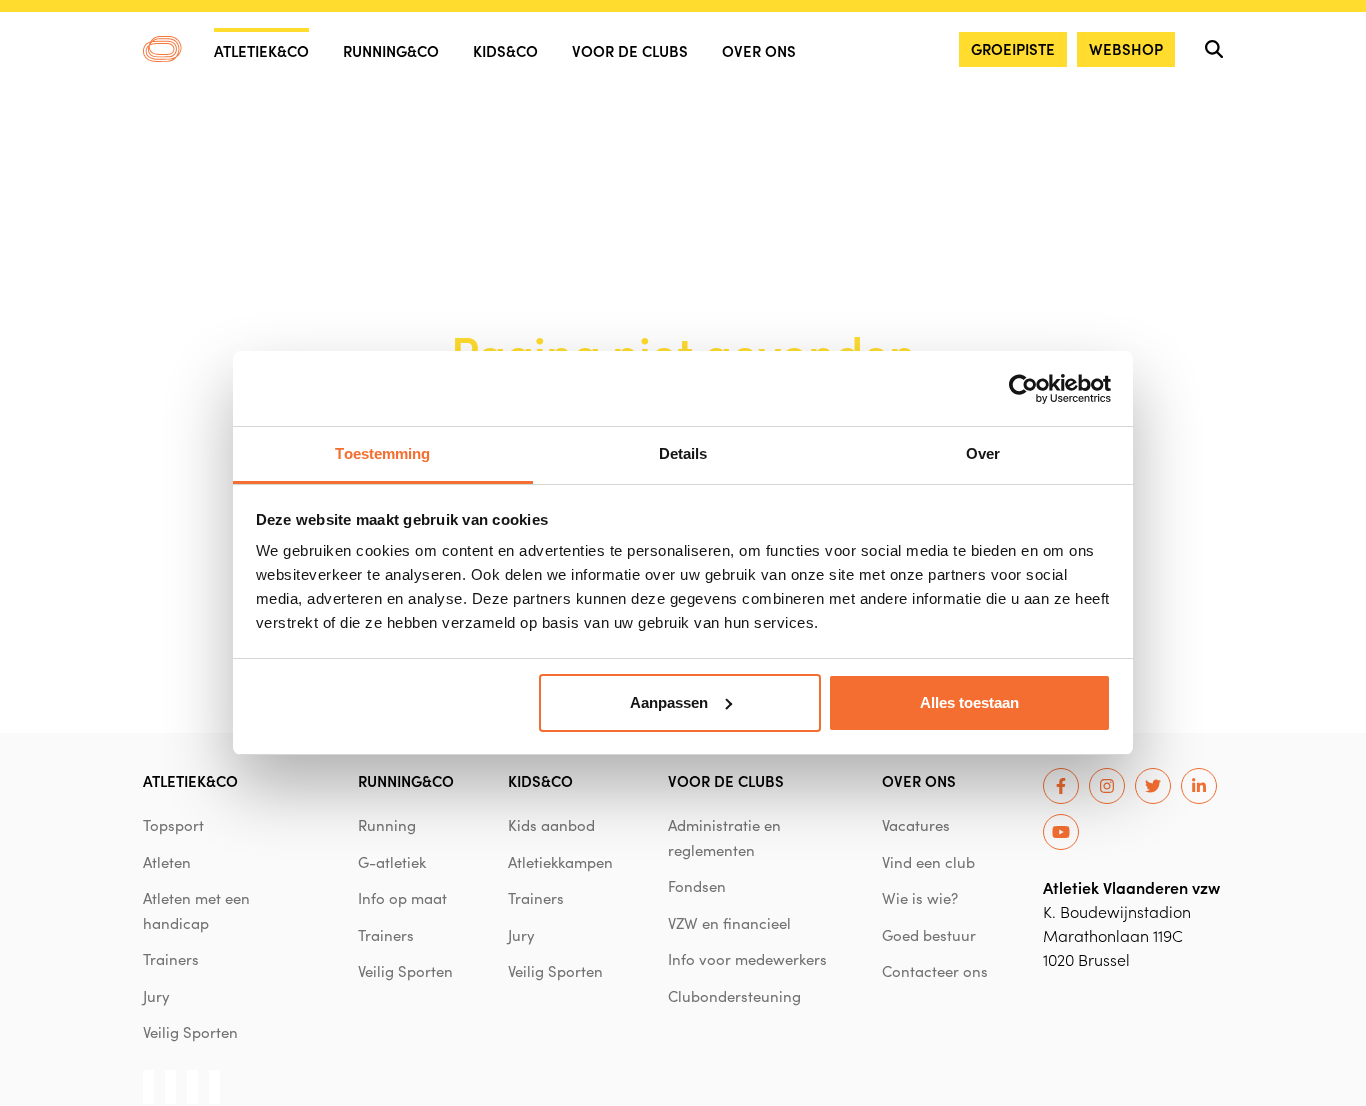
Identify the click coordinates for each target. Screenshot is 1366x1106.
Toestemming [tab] (382, 453)
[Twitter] (1153, 786)
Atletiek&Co (261, 50)
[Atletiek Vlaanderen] (162, 49)
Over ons (759, 50)
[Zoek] (1214, 49)
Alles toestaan (969, 702)
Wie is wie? (920, 898)
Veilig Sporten (190, 1032)
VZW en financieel (729, 923)
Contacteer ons (935, 971)
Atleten (167, 862)
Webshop (1126, 48)
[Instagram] (1107, 786)
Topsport (173, 825)
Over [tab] (983, 453)
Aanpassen (669, 702)
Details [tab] (683, 453)
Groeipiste (1013, 48)
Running (387, 825)
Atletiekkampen (560, 862)
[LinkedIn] (1199, 786)
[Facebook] (1061, 786)
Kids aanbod (551, 825)
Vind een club (928, 862)
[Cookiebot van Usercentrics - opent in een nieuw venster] (1023, 389)
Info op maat (402, 898)
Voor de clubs (630, 50)
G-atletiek (392, 862)
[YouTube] (1061, 832)
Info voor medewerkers (747, 959)
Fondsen (697, 886)
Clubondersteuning (734, 996)
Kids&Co (505, 50)
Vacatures (916, 825)
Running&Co (391, 50)
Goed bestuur (929, 935)
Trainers (171, 959)
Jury (156, 996)
